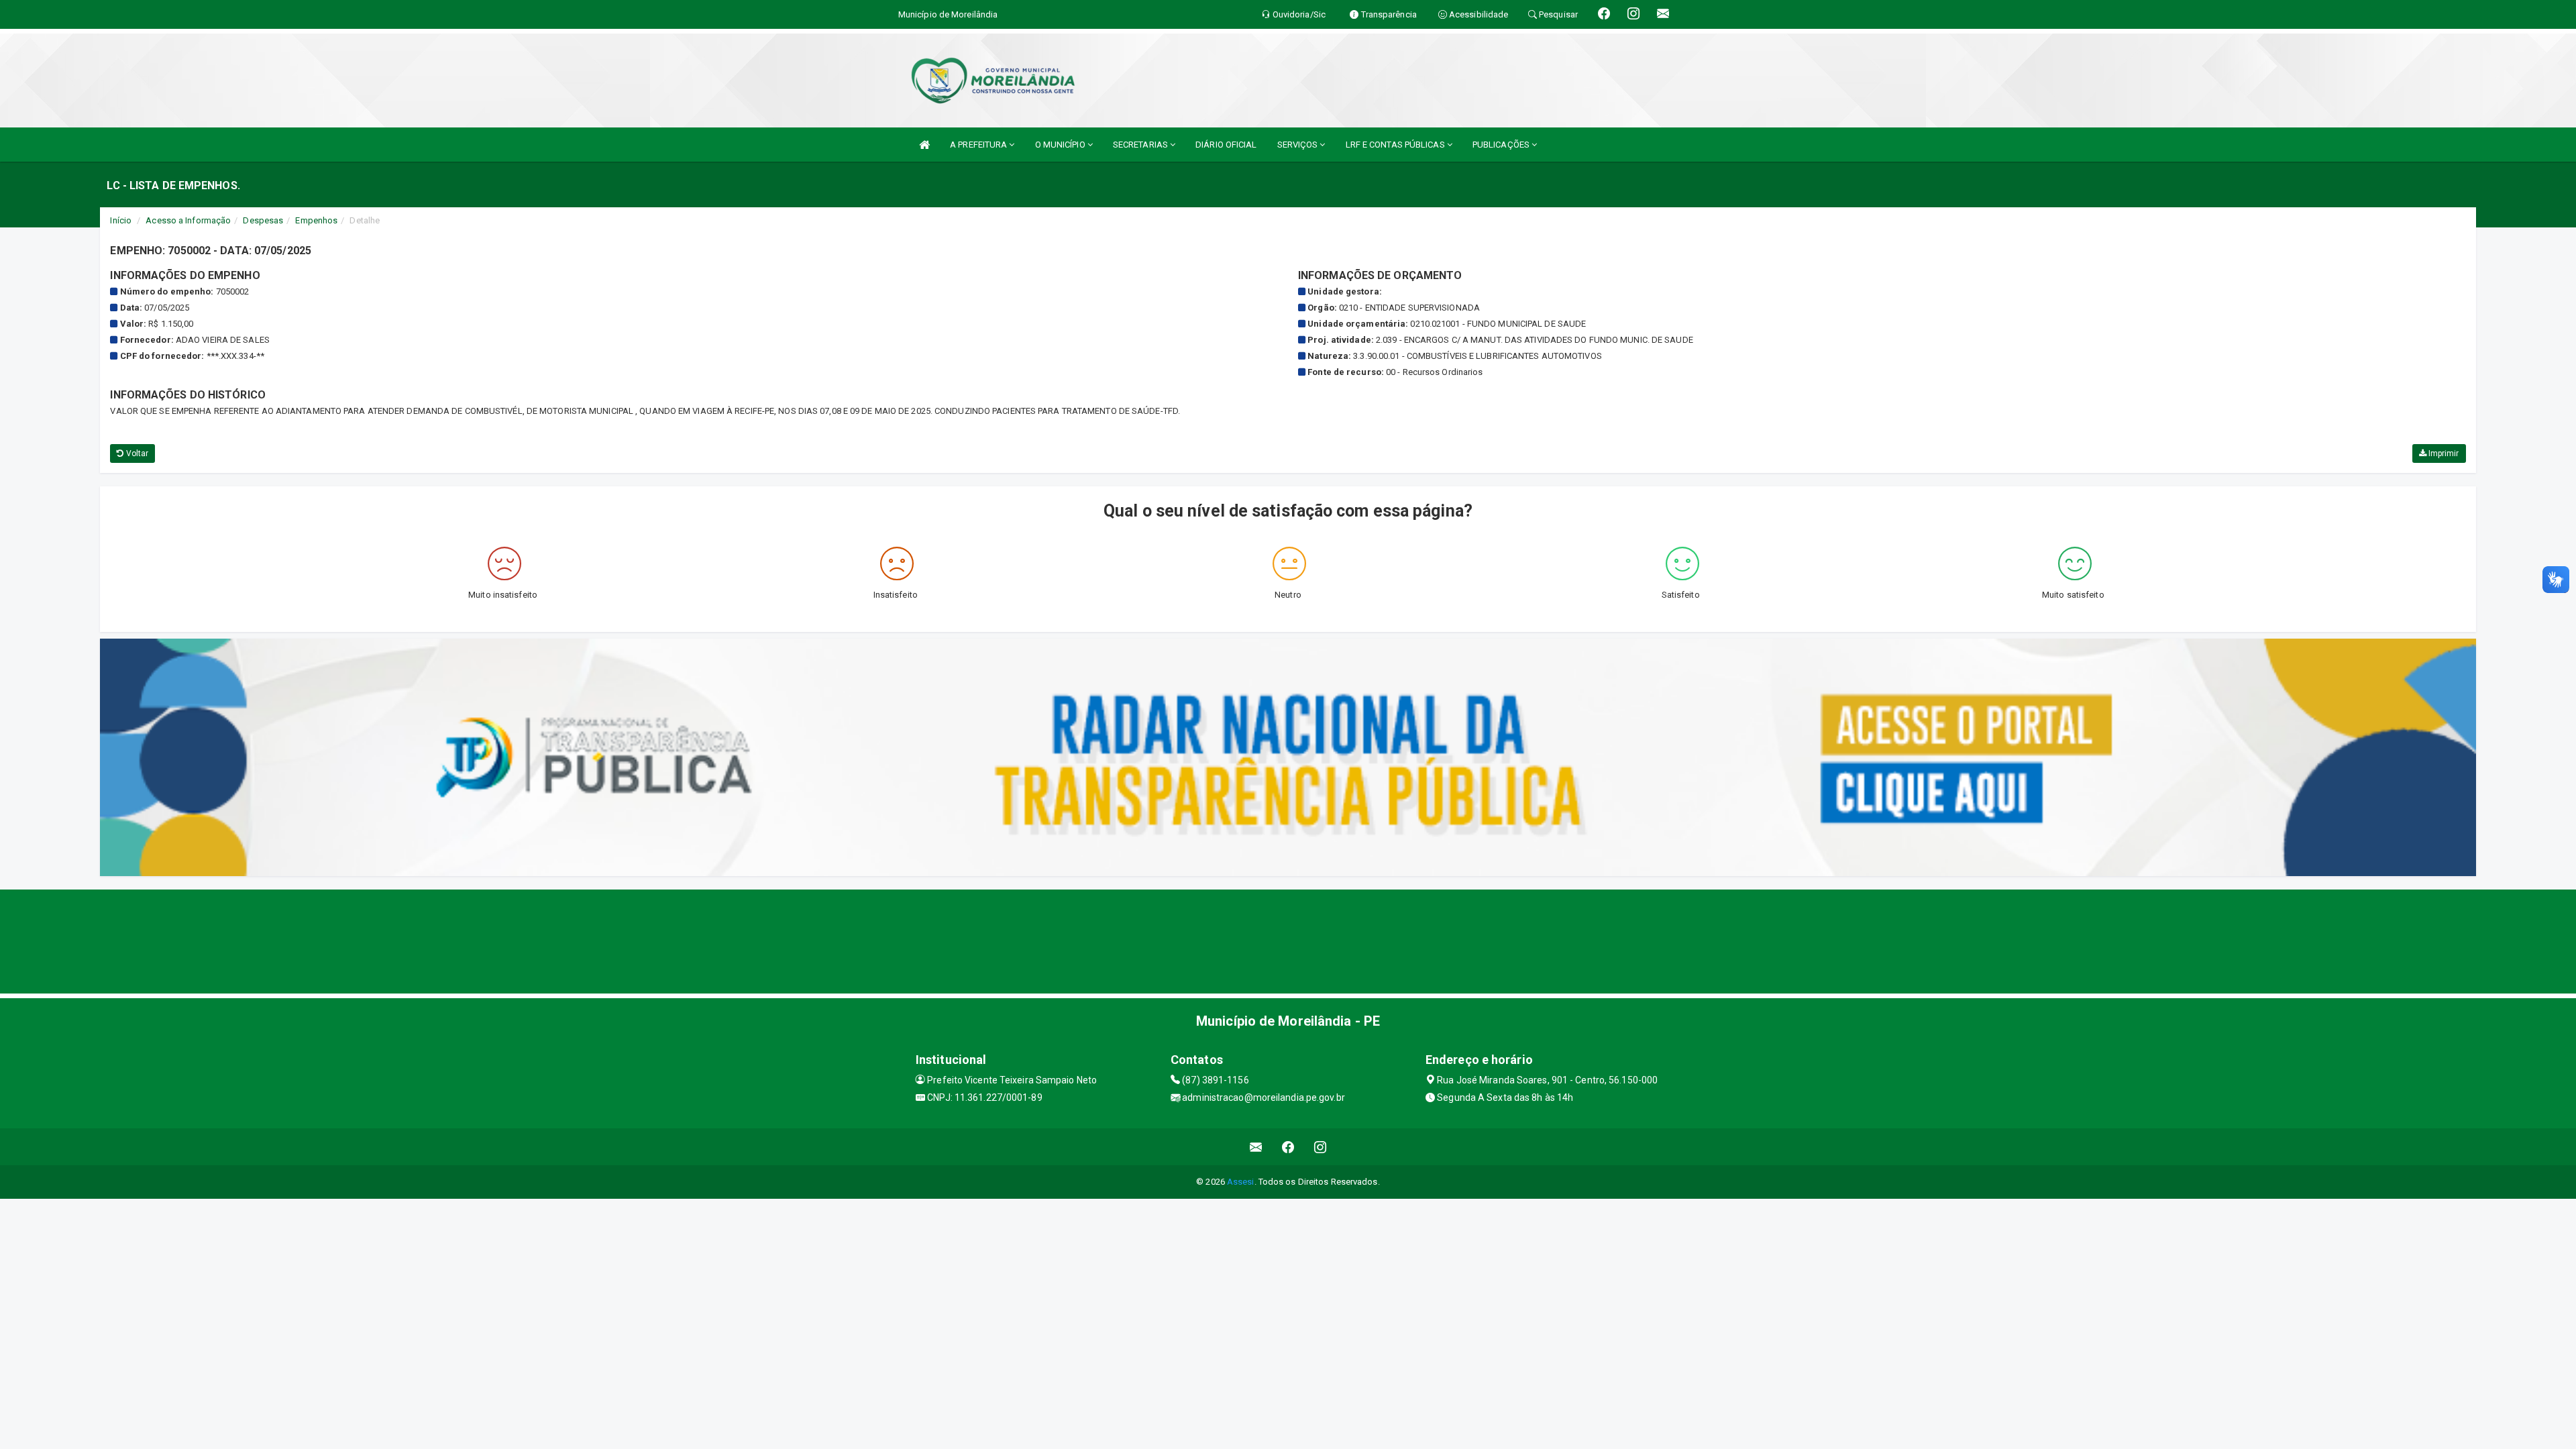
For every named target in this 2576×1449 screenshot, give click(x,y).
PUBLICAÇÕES (1502, 145)
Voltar (137, 453)
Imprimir (2443, 453)
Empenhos (316, 220)
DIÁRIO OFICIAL (1226, 145)
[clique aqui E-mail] (1256, 1147)
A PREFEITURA (979, 145)
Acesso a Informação (188, 220)
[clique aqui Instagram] (1321, 1147)
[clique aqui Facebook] (1288, 1147)
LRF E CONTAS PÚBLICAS (1396, 145)
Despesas (263, 220)
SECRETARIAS (1141, 145)
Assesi (1241, 1182)
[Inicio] (924, 145)
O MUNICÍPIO (1061, 145)
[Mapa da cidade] (1288, 940)
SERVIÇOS (1299, 145)
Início (121, 220)
